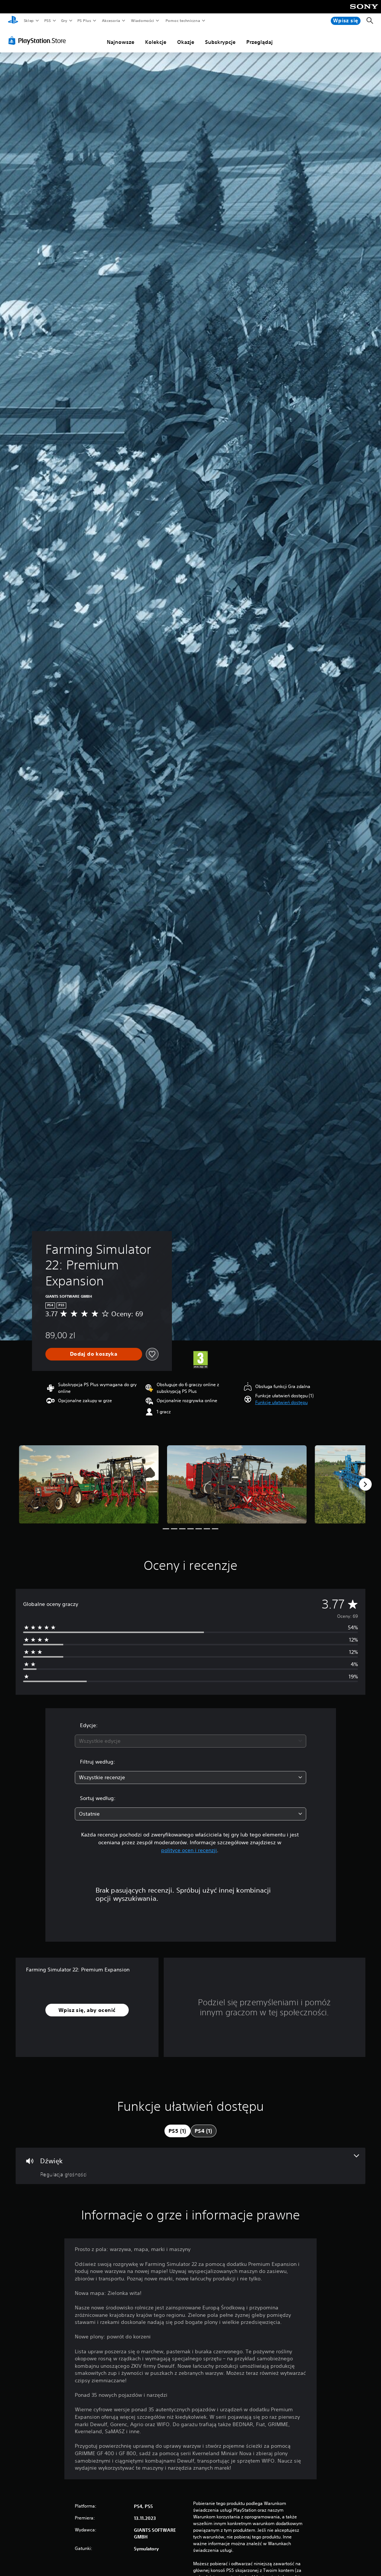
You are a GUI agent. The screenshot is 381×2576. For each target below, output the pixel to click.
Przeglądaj (260, 42)
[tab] (177, 2131)
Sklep (29, 20)
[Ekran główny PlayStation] (13, 21)
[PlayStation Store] (39, 41)
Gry (64, 20)
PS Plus (84, 20)
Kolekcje (156, 42)
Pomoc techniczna (183, 20)
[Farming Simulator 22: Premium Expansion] (89, 1485)
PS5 (47, 20)
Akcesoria (111, 20)
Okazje (186, 42)
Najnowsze (121, 42)
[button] (281, 1403)
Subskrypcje (220, 42)
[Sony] (364, 12)
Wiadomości (143, 20)
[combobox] (190, 1741)
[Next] (365, 1484)
